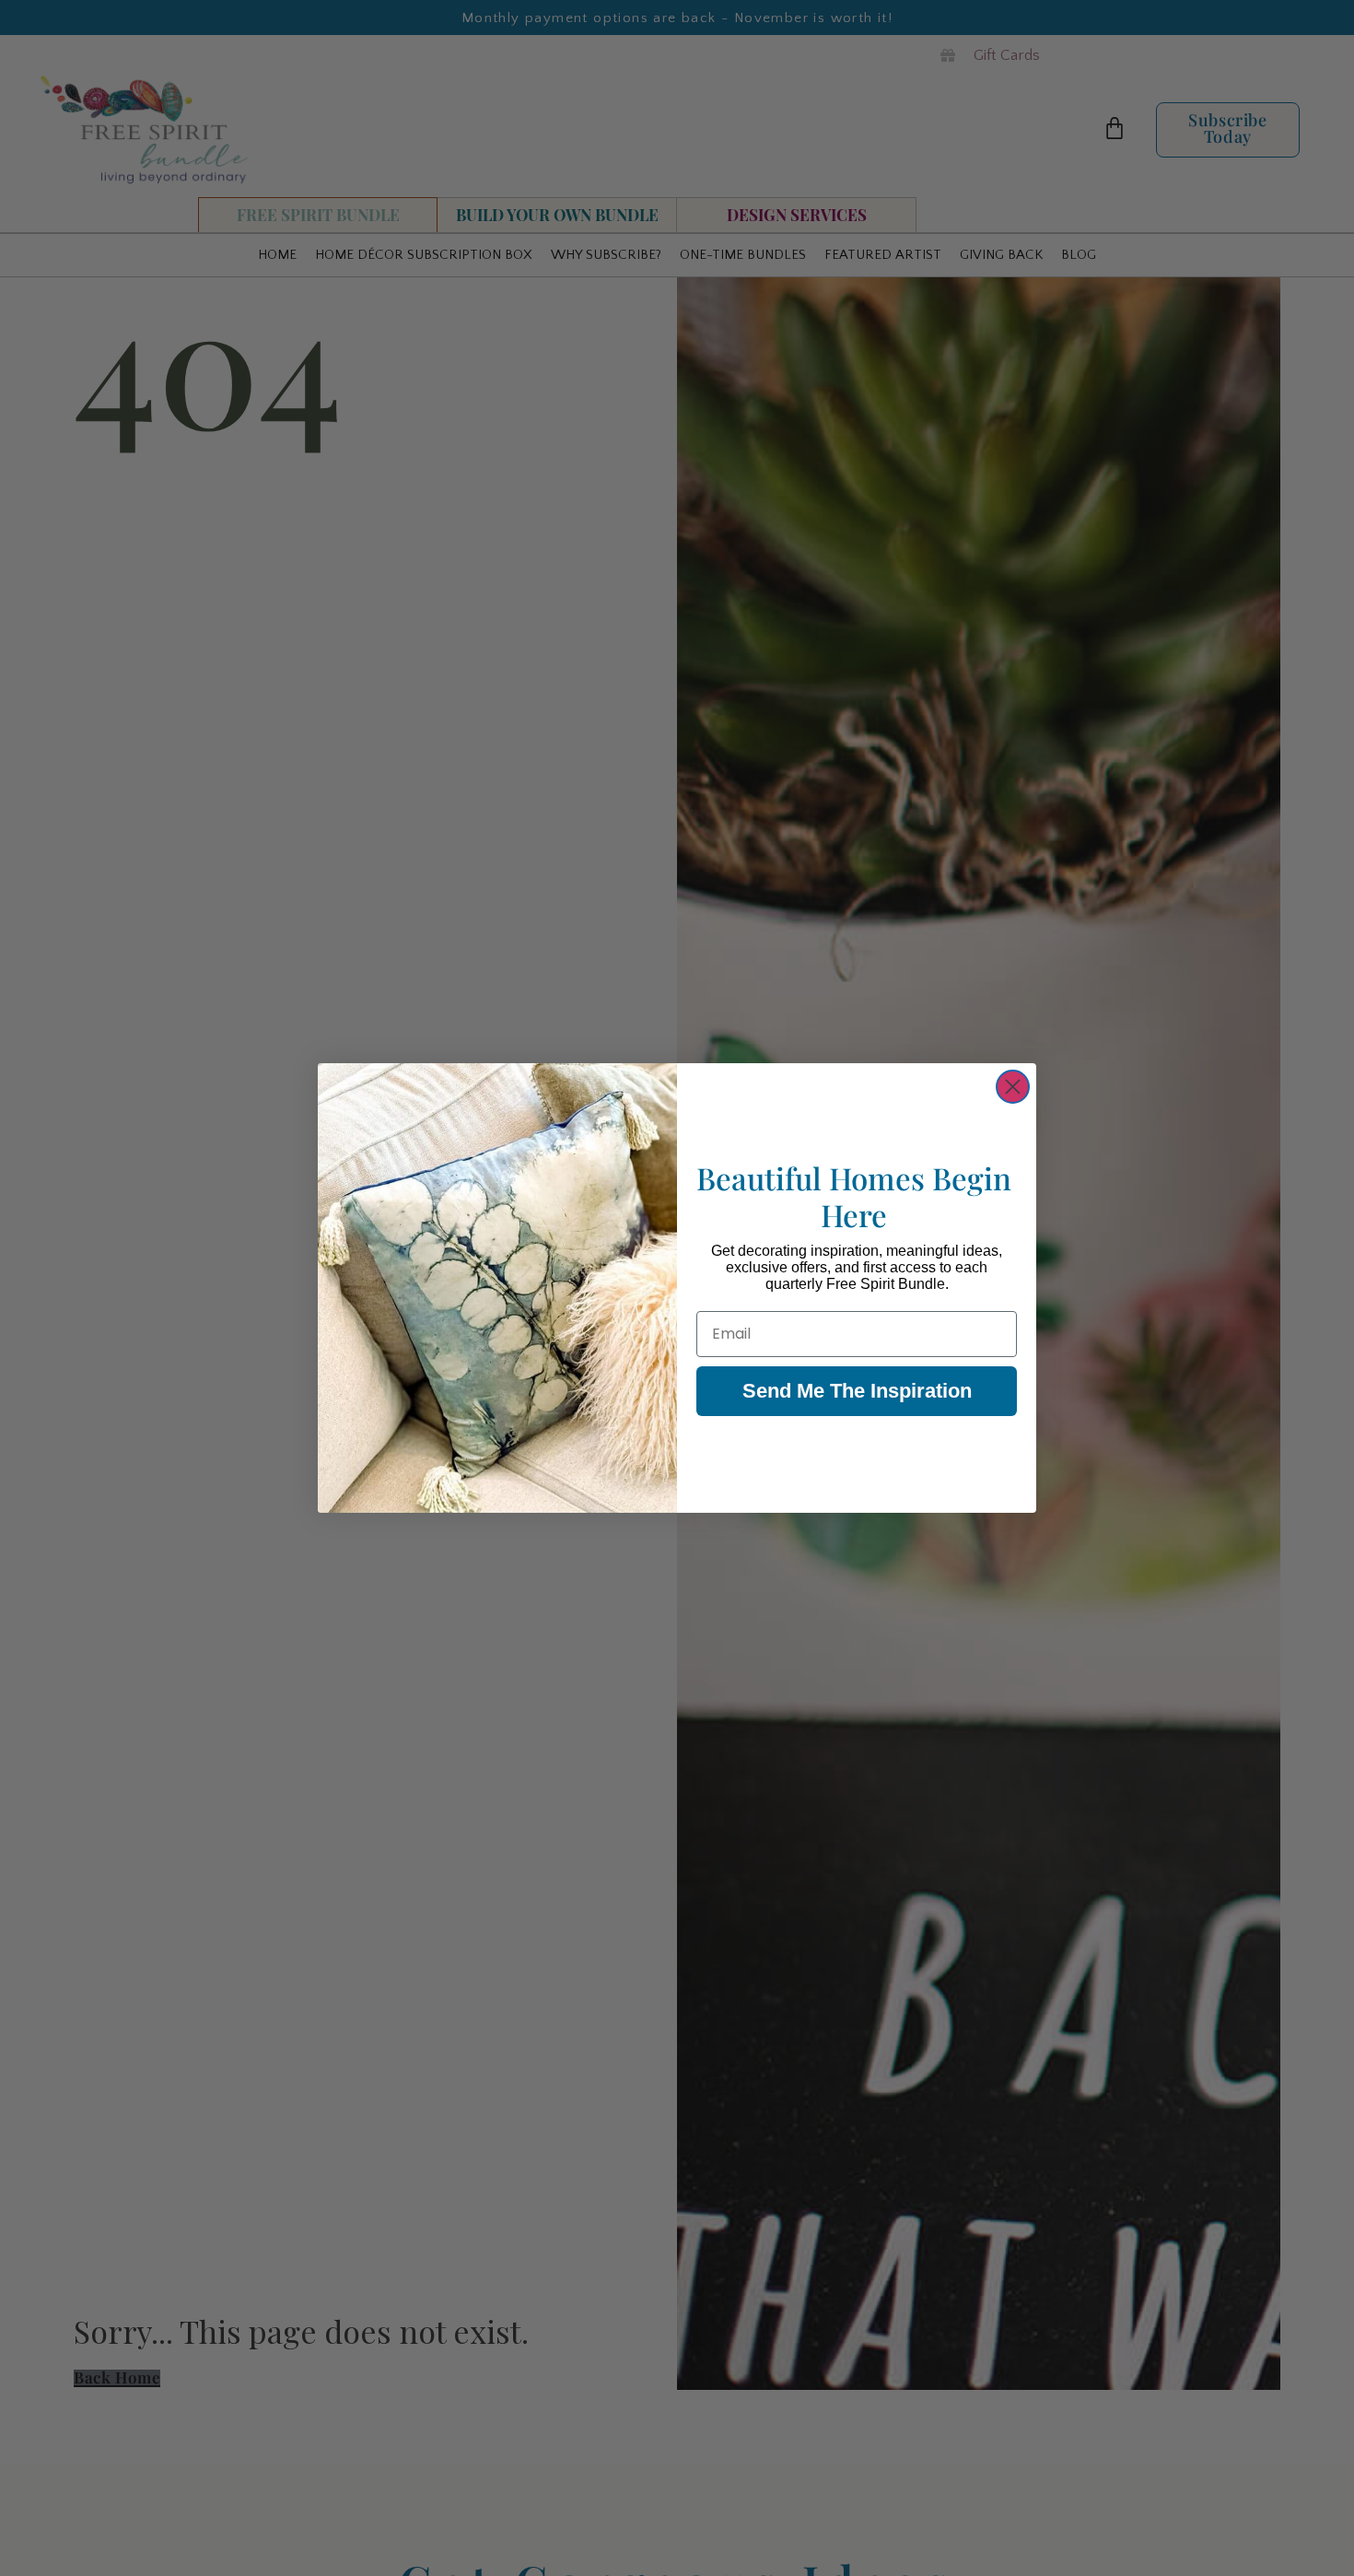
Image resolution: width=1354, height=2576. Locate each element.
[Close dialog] (1013, 1087)
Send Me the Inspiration (857, 1391)
